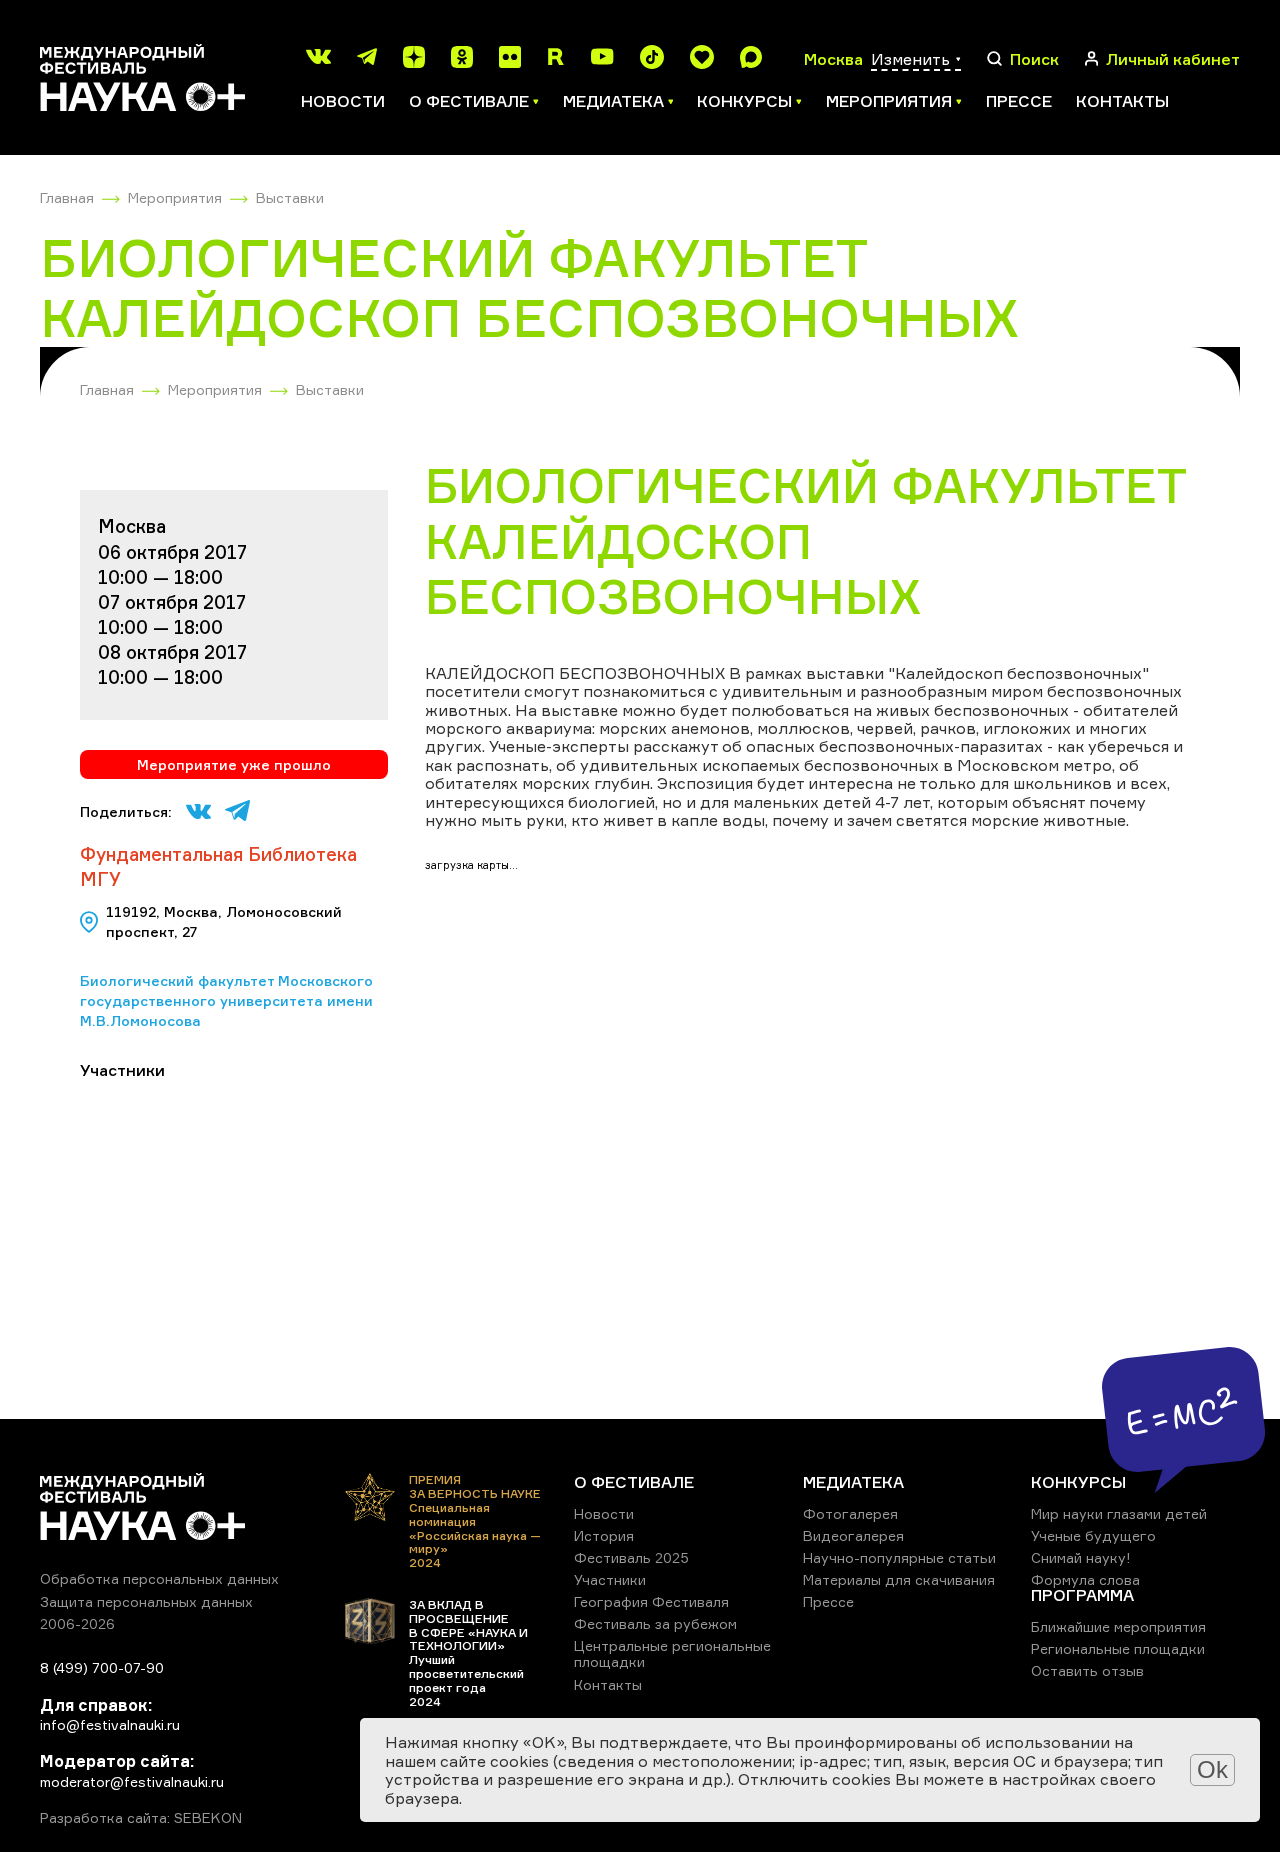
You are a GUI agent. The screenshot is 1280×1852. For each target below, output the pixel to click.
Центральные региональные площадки (672, 1653)
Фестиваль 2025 (631, 1557)
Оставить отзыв (1087, 1670)
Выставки (290, 197)
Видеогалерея (853, 1535)
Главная (67, 197)
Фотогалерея (850, 1513)
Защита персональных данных (146, 1601)
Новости (343, 101)
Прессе (1019, 101)
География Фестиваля (651, 1601)
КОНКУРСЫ (1078, 1482)
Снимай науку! (1081, 1557)
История (604, 1535)
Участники (610, 1579)
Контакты (1122, 101)
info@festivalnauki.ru (110, 1724)
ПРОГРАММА (1082, 1595)
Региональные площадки (1118, 1648)
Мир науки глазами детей (1119, 1513)
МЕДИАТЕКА (853, 1482)
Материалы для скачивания (899, 1579)
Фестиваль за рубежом (655, 1623)
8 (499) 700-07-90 (102, 1667)
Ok (1212, 1769)
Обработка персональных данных (159, 1578)
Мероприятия (175, 197)
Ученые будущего (1093, 1535)
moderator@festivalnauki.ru (132, 1781)
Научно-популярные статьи (899, 1557)
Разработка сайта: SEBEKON (141, 1818)
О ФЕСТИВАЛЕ (634, 1482)
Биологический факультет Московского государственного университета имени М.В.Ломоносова (226, 1000)
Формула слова (1085, 1579)
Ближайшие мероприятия (1118, 1626)
